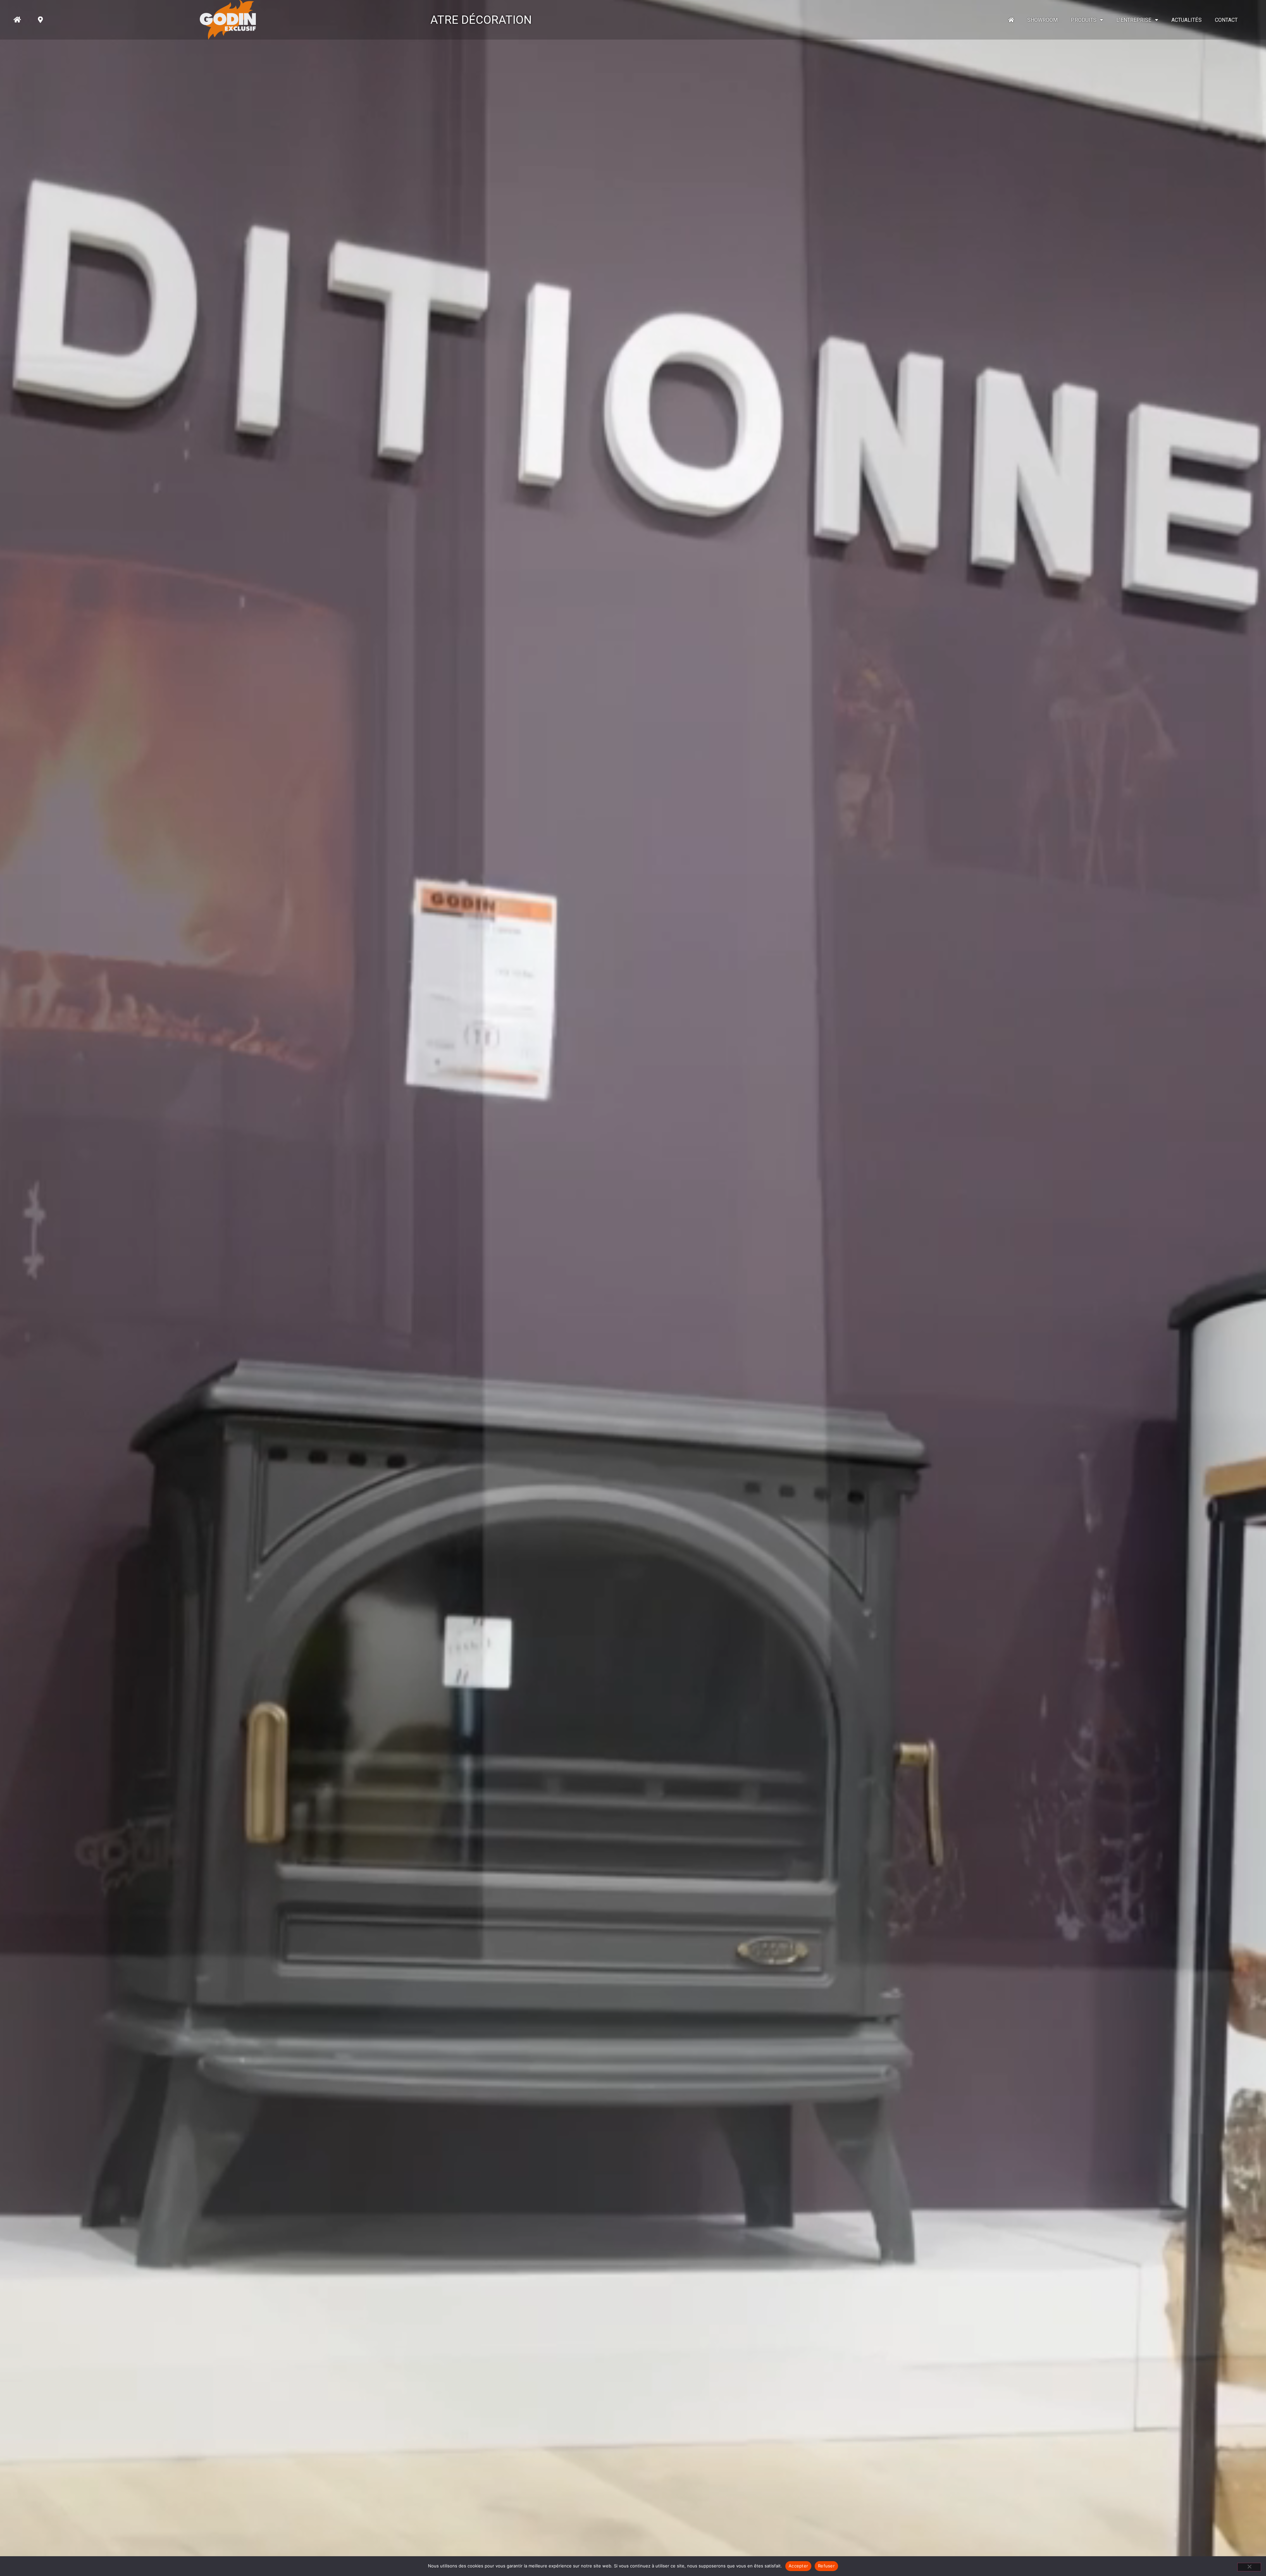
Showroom (1043, 20)
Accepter (798, 2566)
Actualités (1187, 20)
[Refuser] (1249, 2567)
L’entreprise (1134, 20)
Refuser (826, 2566)
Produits (1084, 20)
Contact (1226, 20)
